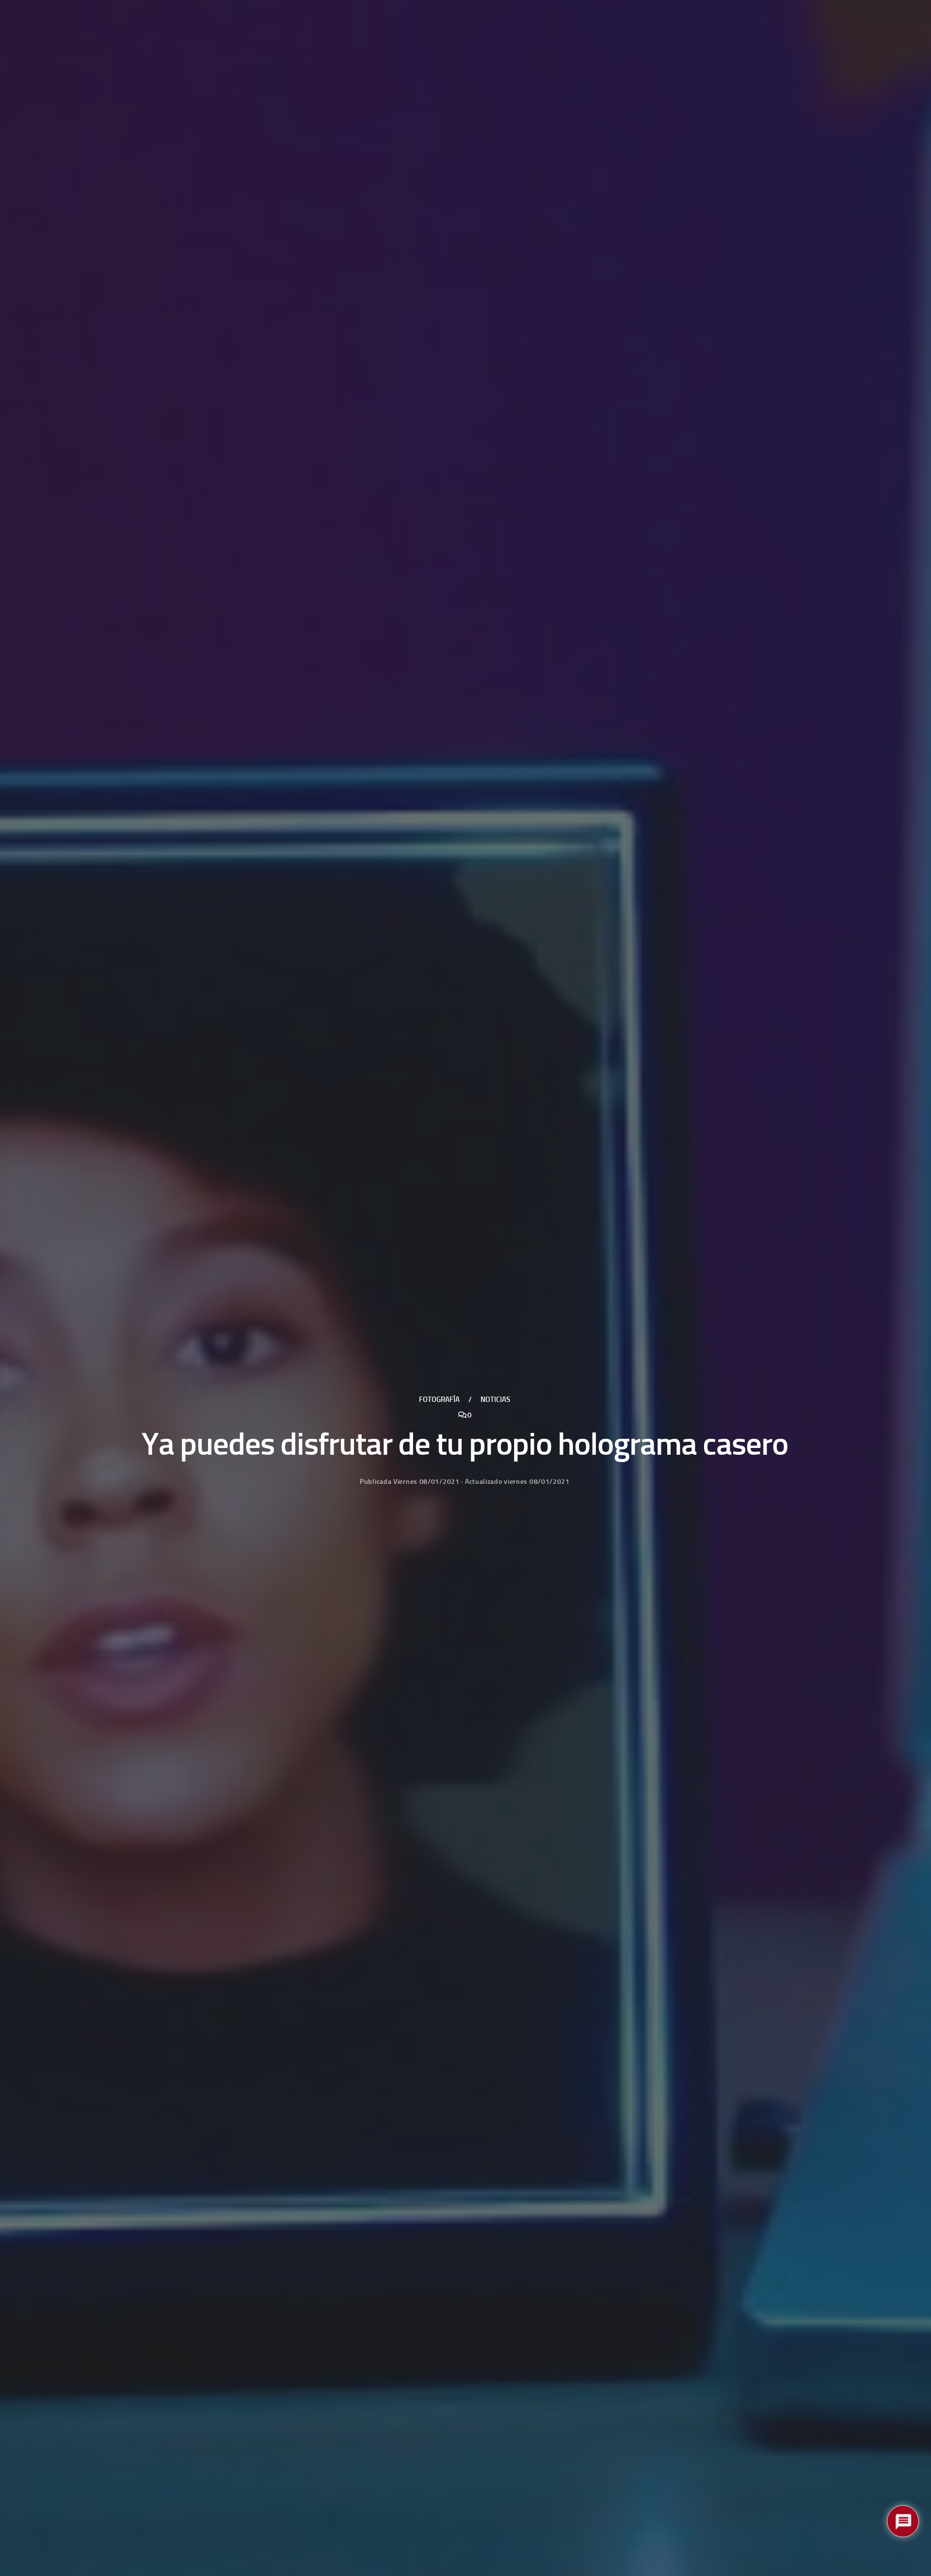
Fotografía (439, 1399)
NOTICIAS (495, 1399)
